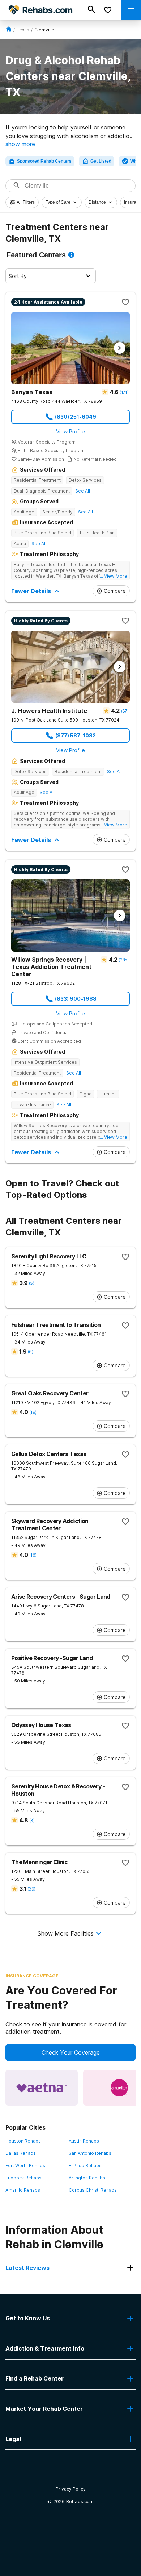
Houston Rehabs (23, 2141)
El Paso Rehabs (85, 2165)
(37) (125, 711)
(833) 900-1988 (76, 999)
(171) (124, 392)
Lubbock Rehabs (23, 2178)
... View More (114, 576)
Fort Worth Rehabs (25, 2165)
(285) (123, 960)
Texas (23, 30)
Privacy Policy (71, 2489)
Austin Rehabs (84, 2141)
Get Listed (101, 161)
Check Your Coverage (71, 2052)
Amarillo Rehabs (23, 2190)
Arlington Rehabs (87, 2178)
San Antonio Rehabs (90, 2153)
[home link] (9, 30)
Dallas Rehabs (21, 2153)
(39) (31, 1889)
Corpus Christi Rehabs (93, 2190)
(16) (33, 1555)
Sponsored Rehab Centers (44, 161)
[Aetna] (42, 2088)
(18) (33, 1412)
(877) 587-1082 (76, 735)
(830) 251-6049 (76, 417)
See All (83, 491)
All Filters (26, 202)
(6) (30, 1352)
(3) (31, 1283)
